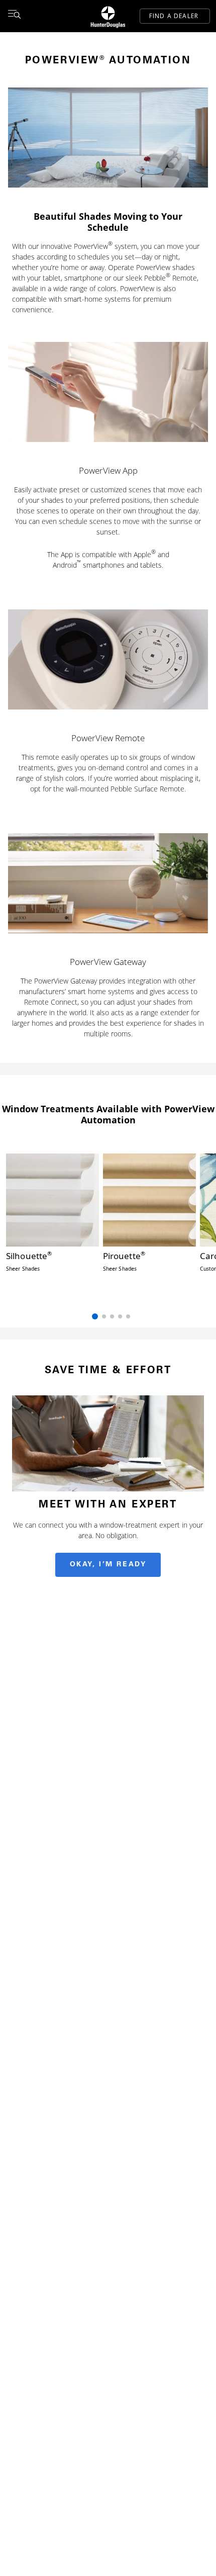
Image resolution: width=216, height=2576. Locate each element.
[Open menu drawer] (14, 16)
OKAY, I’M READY (108, 1565)
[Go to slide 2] (104, 1316)
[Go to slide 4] (120, 1316)
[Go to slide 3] (112, 1316)
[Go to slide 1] (95, 1316)
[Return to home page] (108, 16)
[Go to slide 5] (128, 1316)
